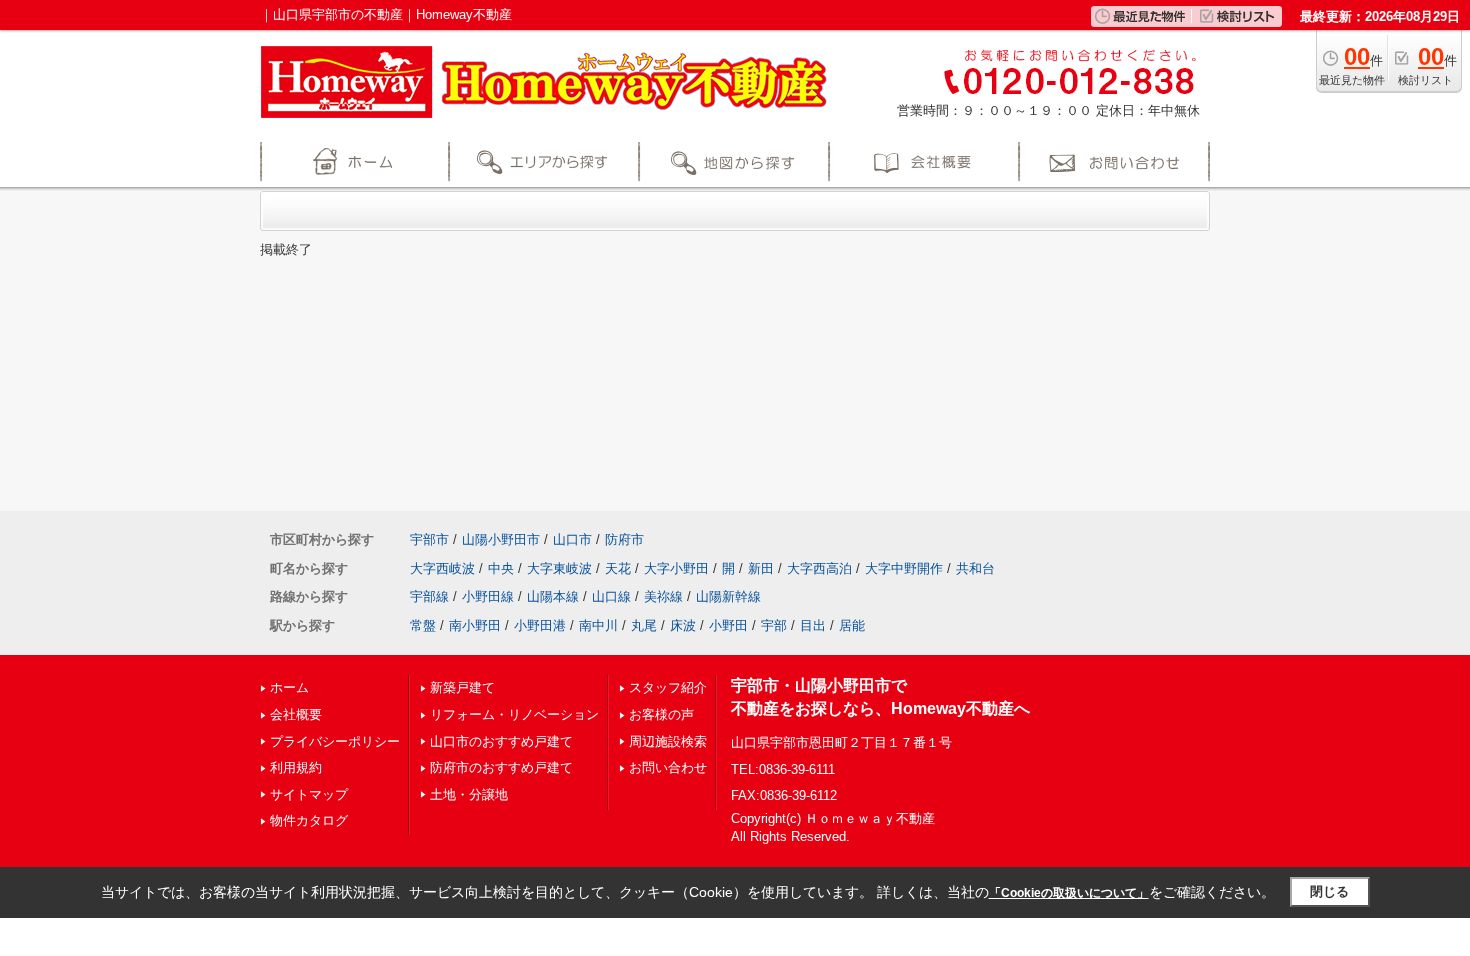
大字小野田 (676, 568)
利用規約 (296, 767)
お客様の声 (661, 714)
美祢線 (663, 596)
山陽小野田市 (501, 539)
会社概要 (296, 714)
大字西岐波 (442, 568)
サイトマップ (309, 794)
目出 (813, 625)
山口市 (572, 539)
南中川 (598, 625)
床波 (683, 625)
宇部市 (429, 539)
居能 (852, 625)
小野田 (728, 625)
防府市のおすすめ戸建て (501, 767)
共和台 (975, 568)
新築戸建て (462, 687)
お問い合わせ (668, 767)
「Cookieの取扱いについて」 (1069, 893)
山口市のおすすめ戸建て (501, 741)
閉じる (1329, 891)
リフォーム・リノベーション (514, 714)
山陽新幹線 (728, 596)
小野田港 (540, 625)
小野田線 (488, 596)
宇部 (774, 625)
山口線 (611, 596)
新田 (761, 568)
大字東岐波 (559, 568)
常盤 (423, 625)
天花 (618, 568)
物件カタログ (309, 820)
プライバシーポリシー (335, 741)
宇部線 (429, 596)
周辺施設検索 (668, 741)
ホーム (289, 687)
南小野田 (475, 625)
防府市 (624, 539)
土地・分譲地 (469, 794)
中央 (501, 568)
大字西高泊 (819, 568)
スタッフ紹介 (668, 687)
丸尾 (644, 625)
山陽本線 (553, 596)
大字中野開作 (904, 568)
